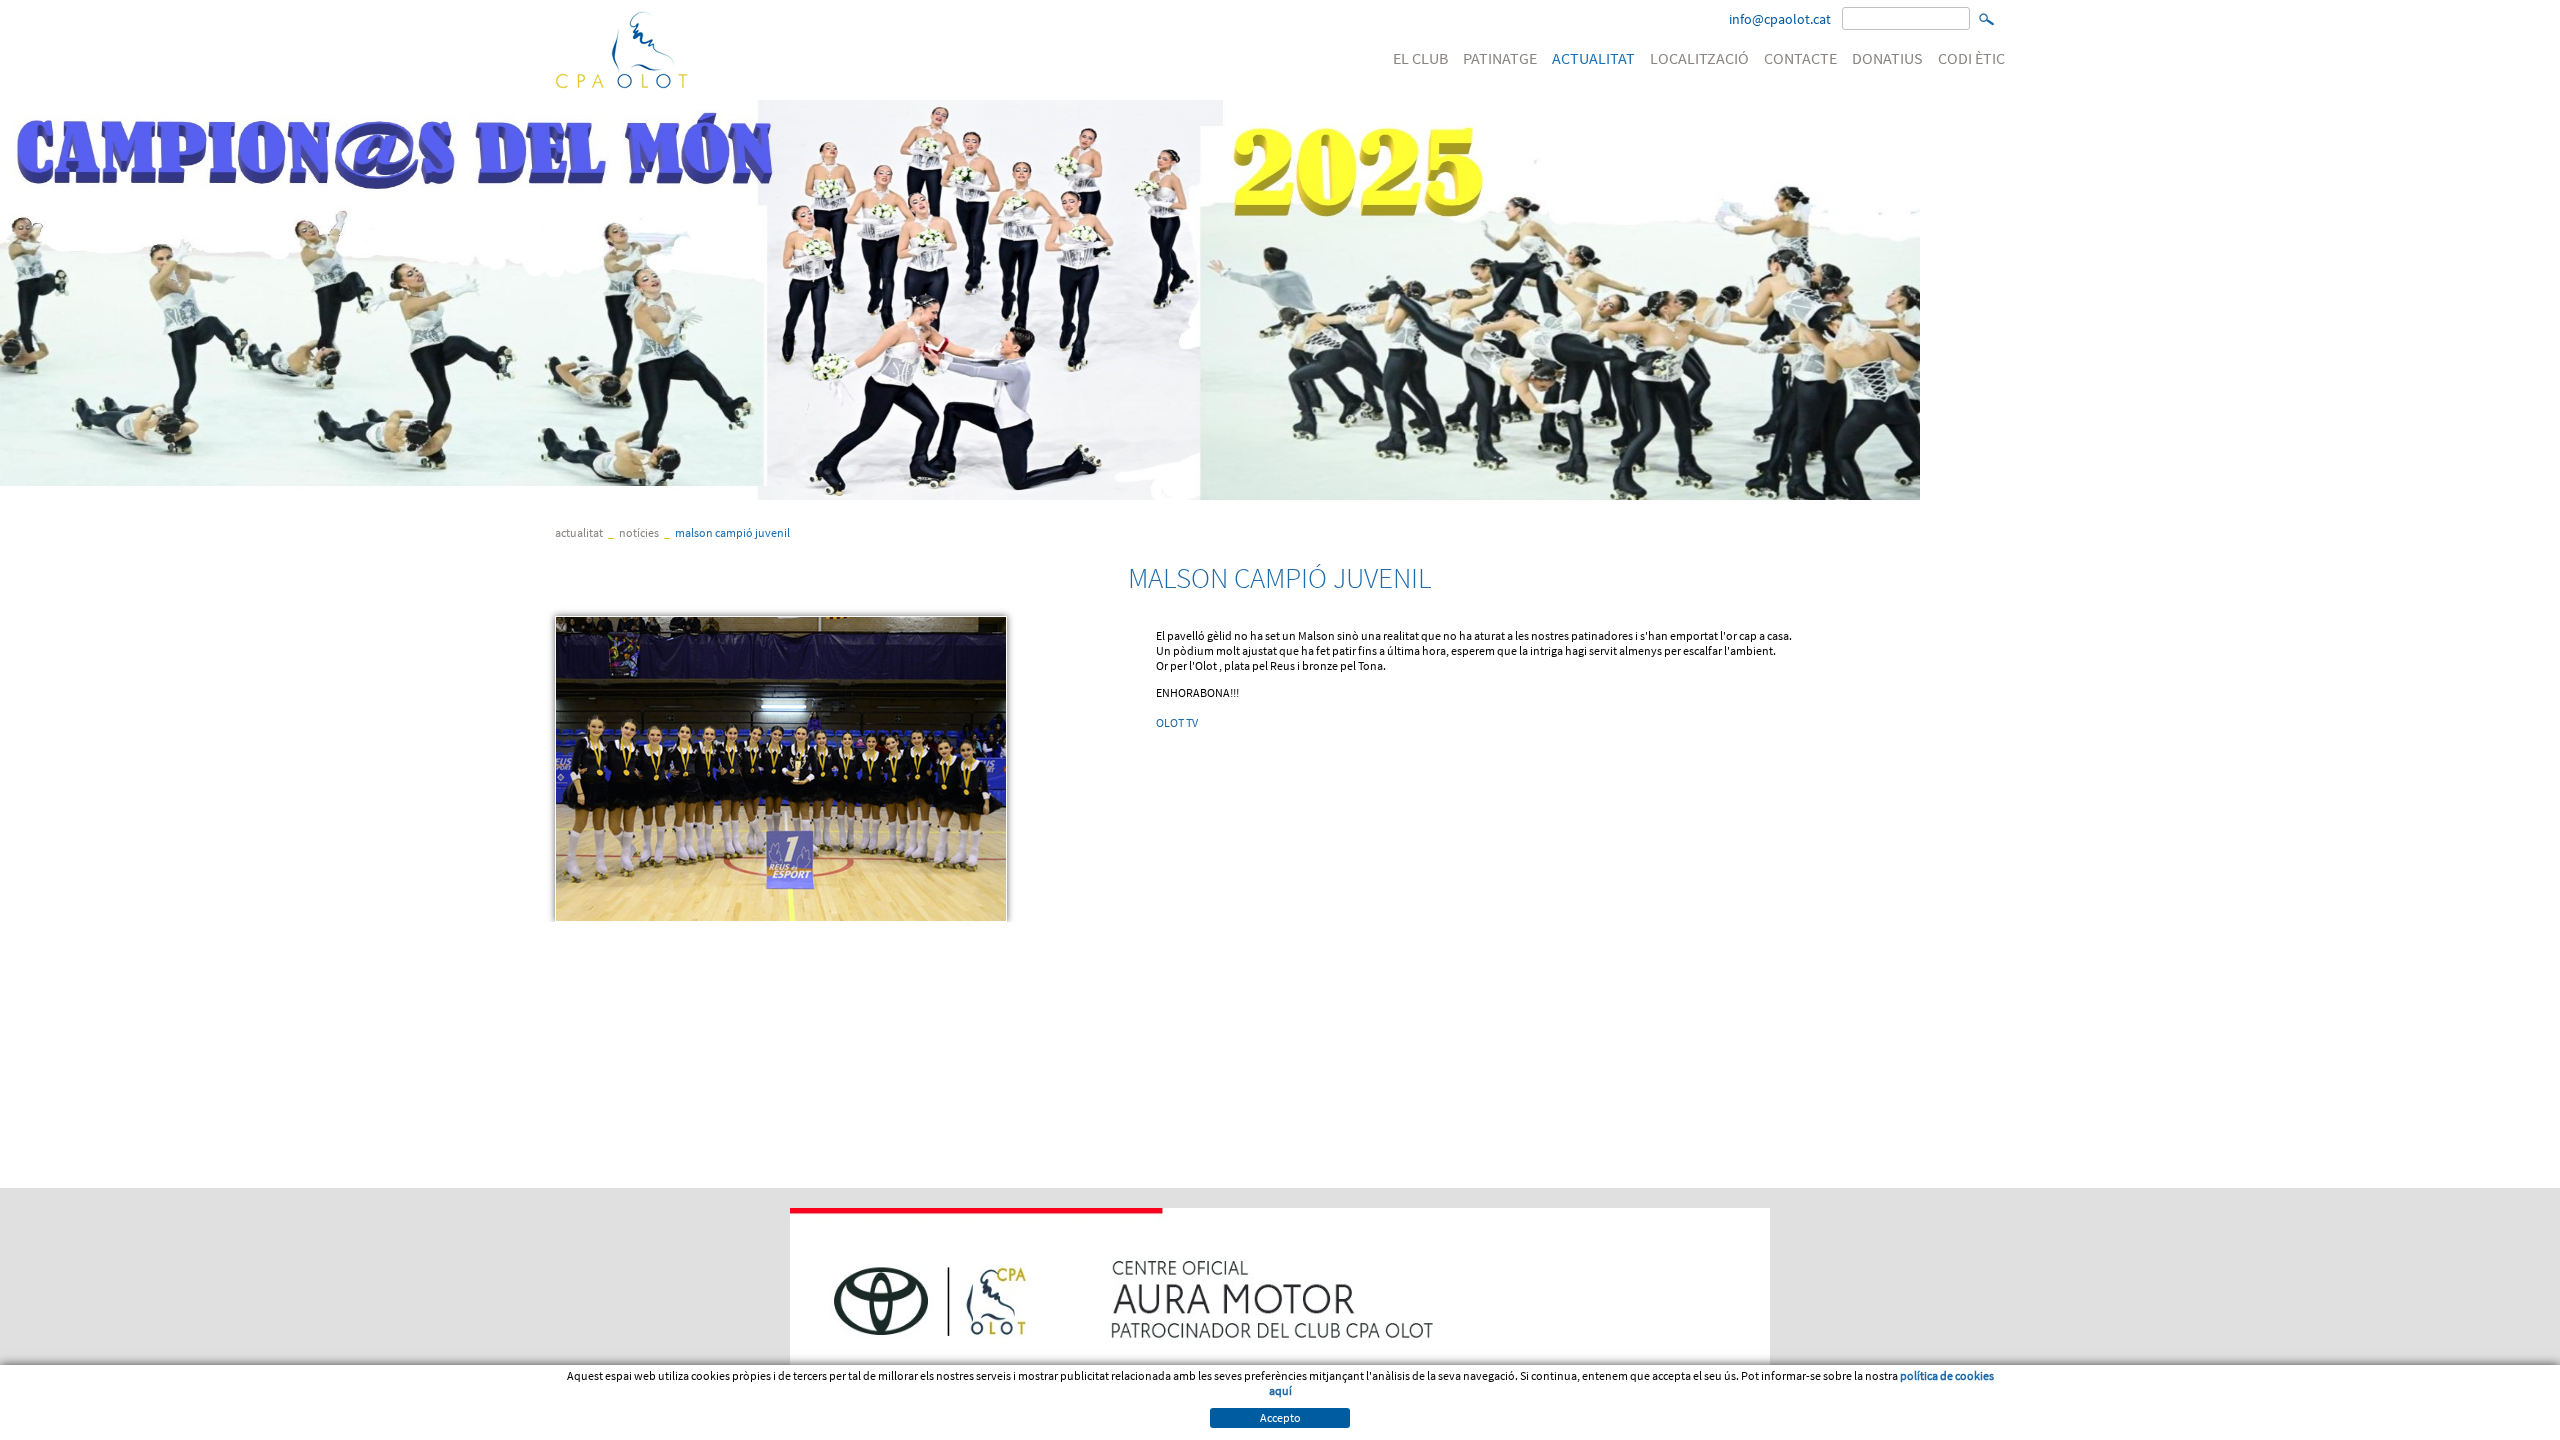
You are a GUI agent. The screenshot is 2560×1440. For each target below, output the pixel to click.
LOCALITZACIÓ (1699, 58)
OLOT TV (1177, 722)
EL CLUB (1420, 58)
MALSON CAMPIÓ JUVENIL (732, 532)
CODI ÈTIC (1971, 58)
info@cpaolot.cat (1780, 19)
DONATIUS (1887, 58)
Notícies (639, 532)
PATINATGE (1500, 58)
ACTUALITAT (1593, 58)
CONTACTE (1800, 58)
